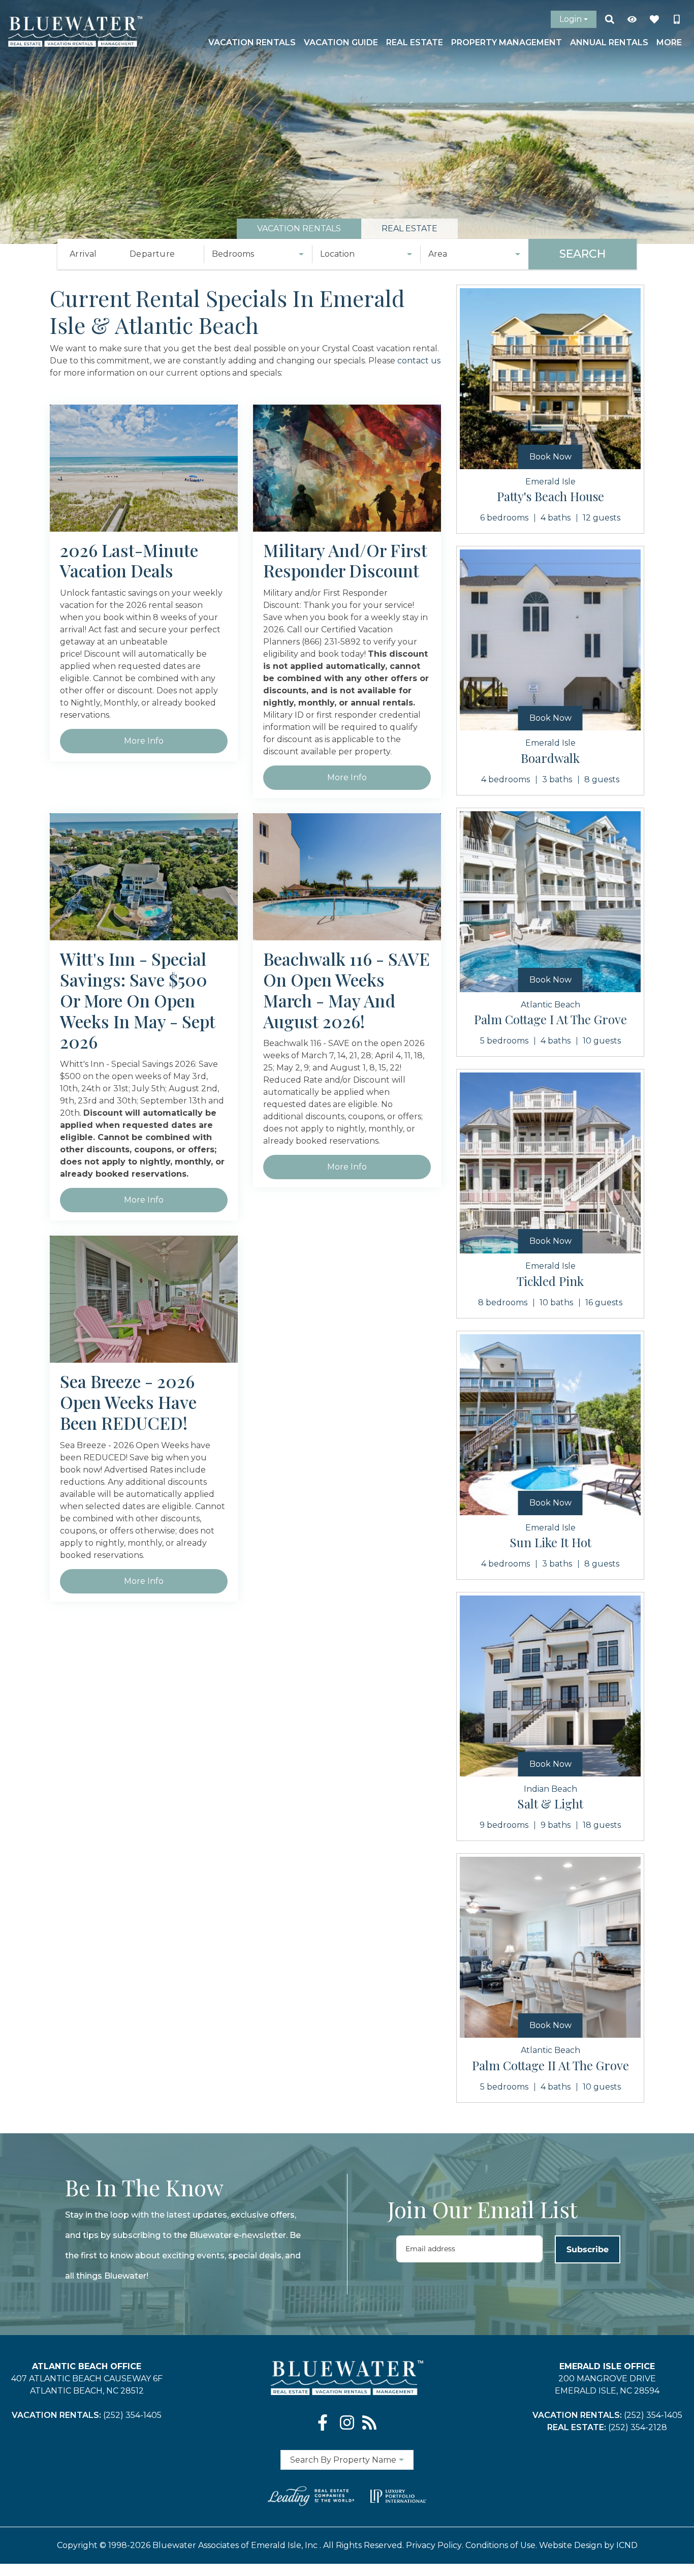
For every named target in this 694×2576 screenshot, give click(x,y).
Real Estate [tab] (409, 228)
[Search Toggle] (610, 19)
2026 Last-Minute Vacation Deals (129, 561)
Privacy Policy (434, 2545)
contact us (419, 361)
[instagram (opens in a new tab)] (347, 2422)
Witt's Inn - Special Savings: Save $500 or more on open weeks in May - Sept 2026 (138, 1000)
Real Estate (415, 42)
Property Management (507, 42)
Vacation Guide (341, 42)
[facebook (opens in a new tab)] (325, 2422)
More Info (144, 741)
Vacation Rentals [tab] (299, 228)
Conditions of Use (500, 2545)
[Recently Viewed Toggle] (632, 19)
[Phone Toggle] (677, 19)
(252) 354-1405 (132, 2415)
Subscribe (588, 2249)
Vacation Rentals (252, 42)
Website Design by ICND (588, 2545)
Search (582, 254)
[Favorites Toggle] (654, 19)
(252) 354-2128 (638, 2427)
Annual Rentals (609, 42)
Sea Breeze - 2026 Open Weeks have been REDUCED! (128, 1402)
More (669, 42)
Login (571, 19)
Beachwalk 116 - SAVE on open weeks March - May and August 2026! (346, 990)
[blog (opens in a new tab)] (369, 2422)
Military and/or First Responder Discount (345, 561)
